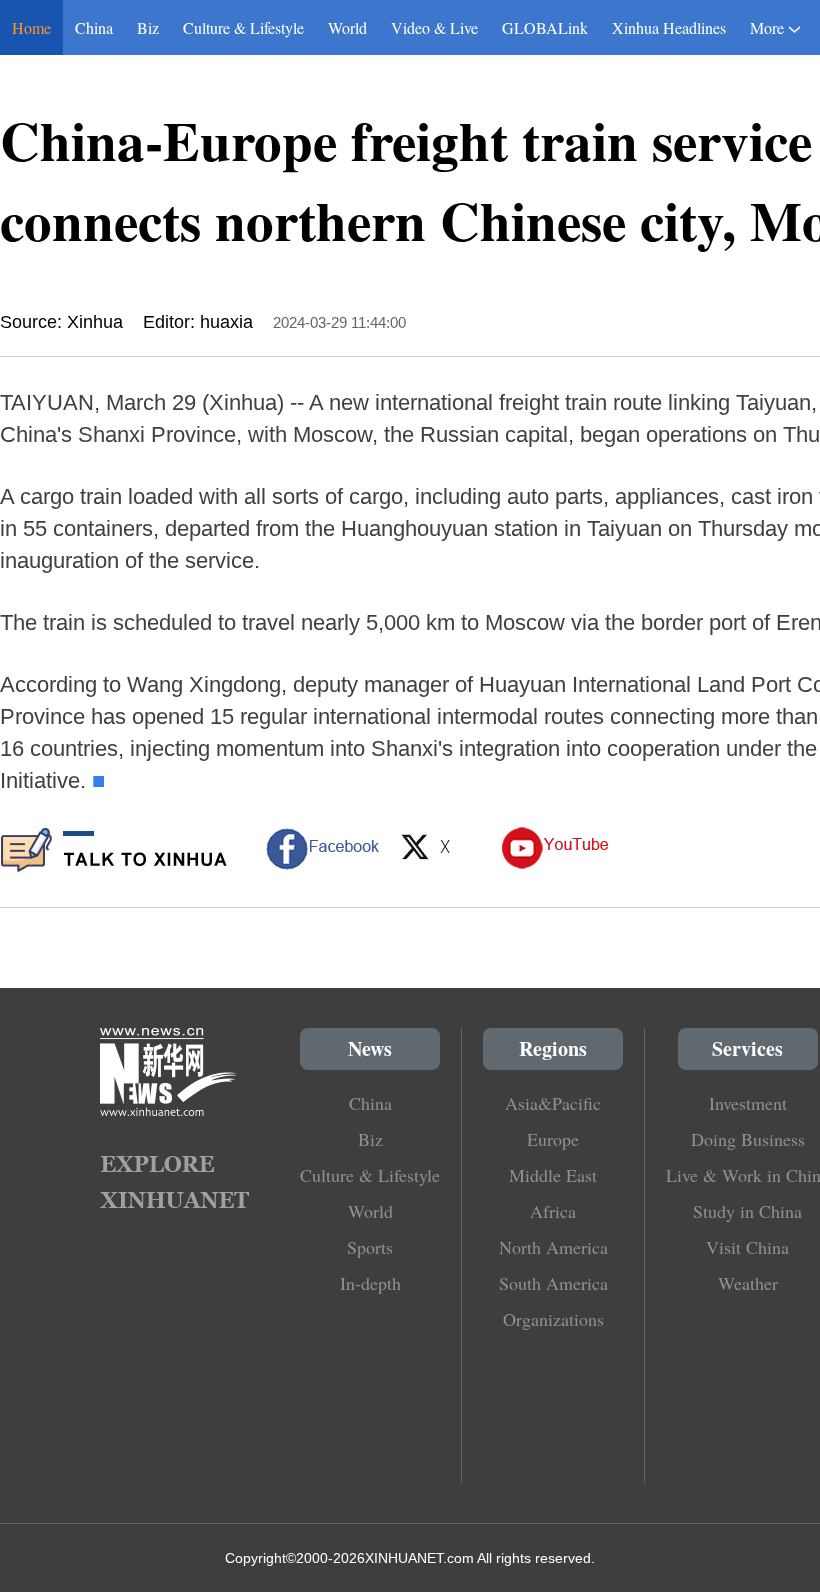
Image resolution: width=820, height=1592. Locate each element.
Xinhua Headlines (669, 27)
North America (553, 1247)
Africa (553, 1211)
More (767, 27)
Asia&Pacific (553, 1103)
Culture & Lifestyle (243, 27)
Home (31, 27)
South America (553, 1283)
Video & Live (434, 27)
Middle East (553, 1175)
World (347, 27)
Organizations (553, 1319)
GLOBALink (545, 27)
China (94, 27)
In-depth (370, 1283)
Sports (370, 1247)
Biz (148, 27)
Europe (553, 1139)
